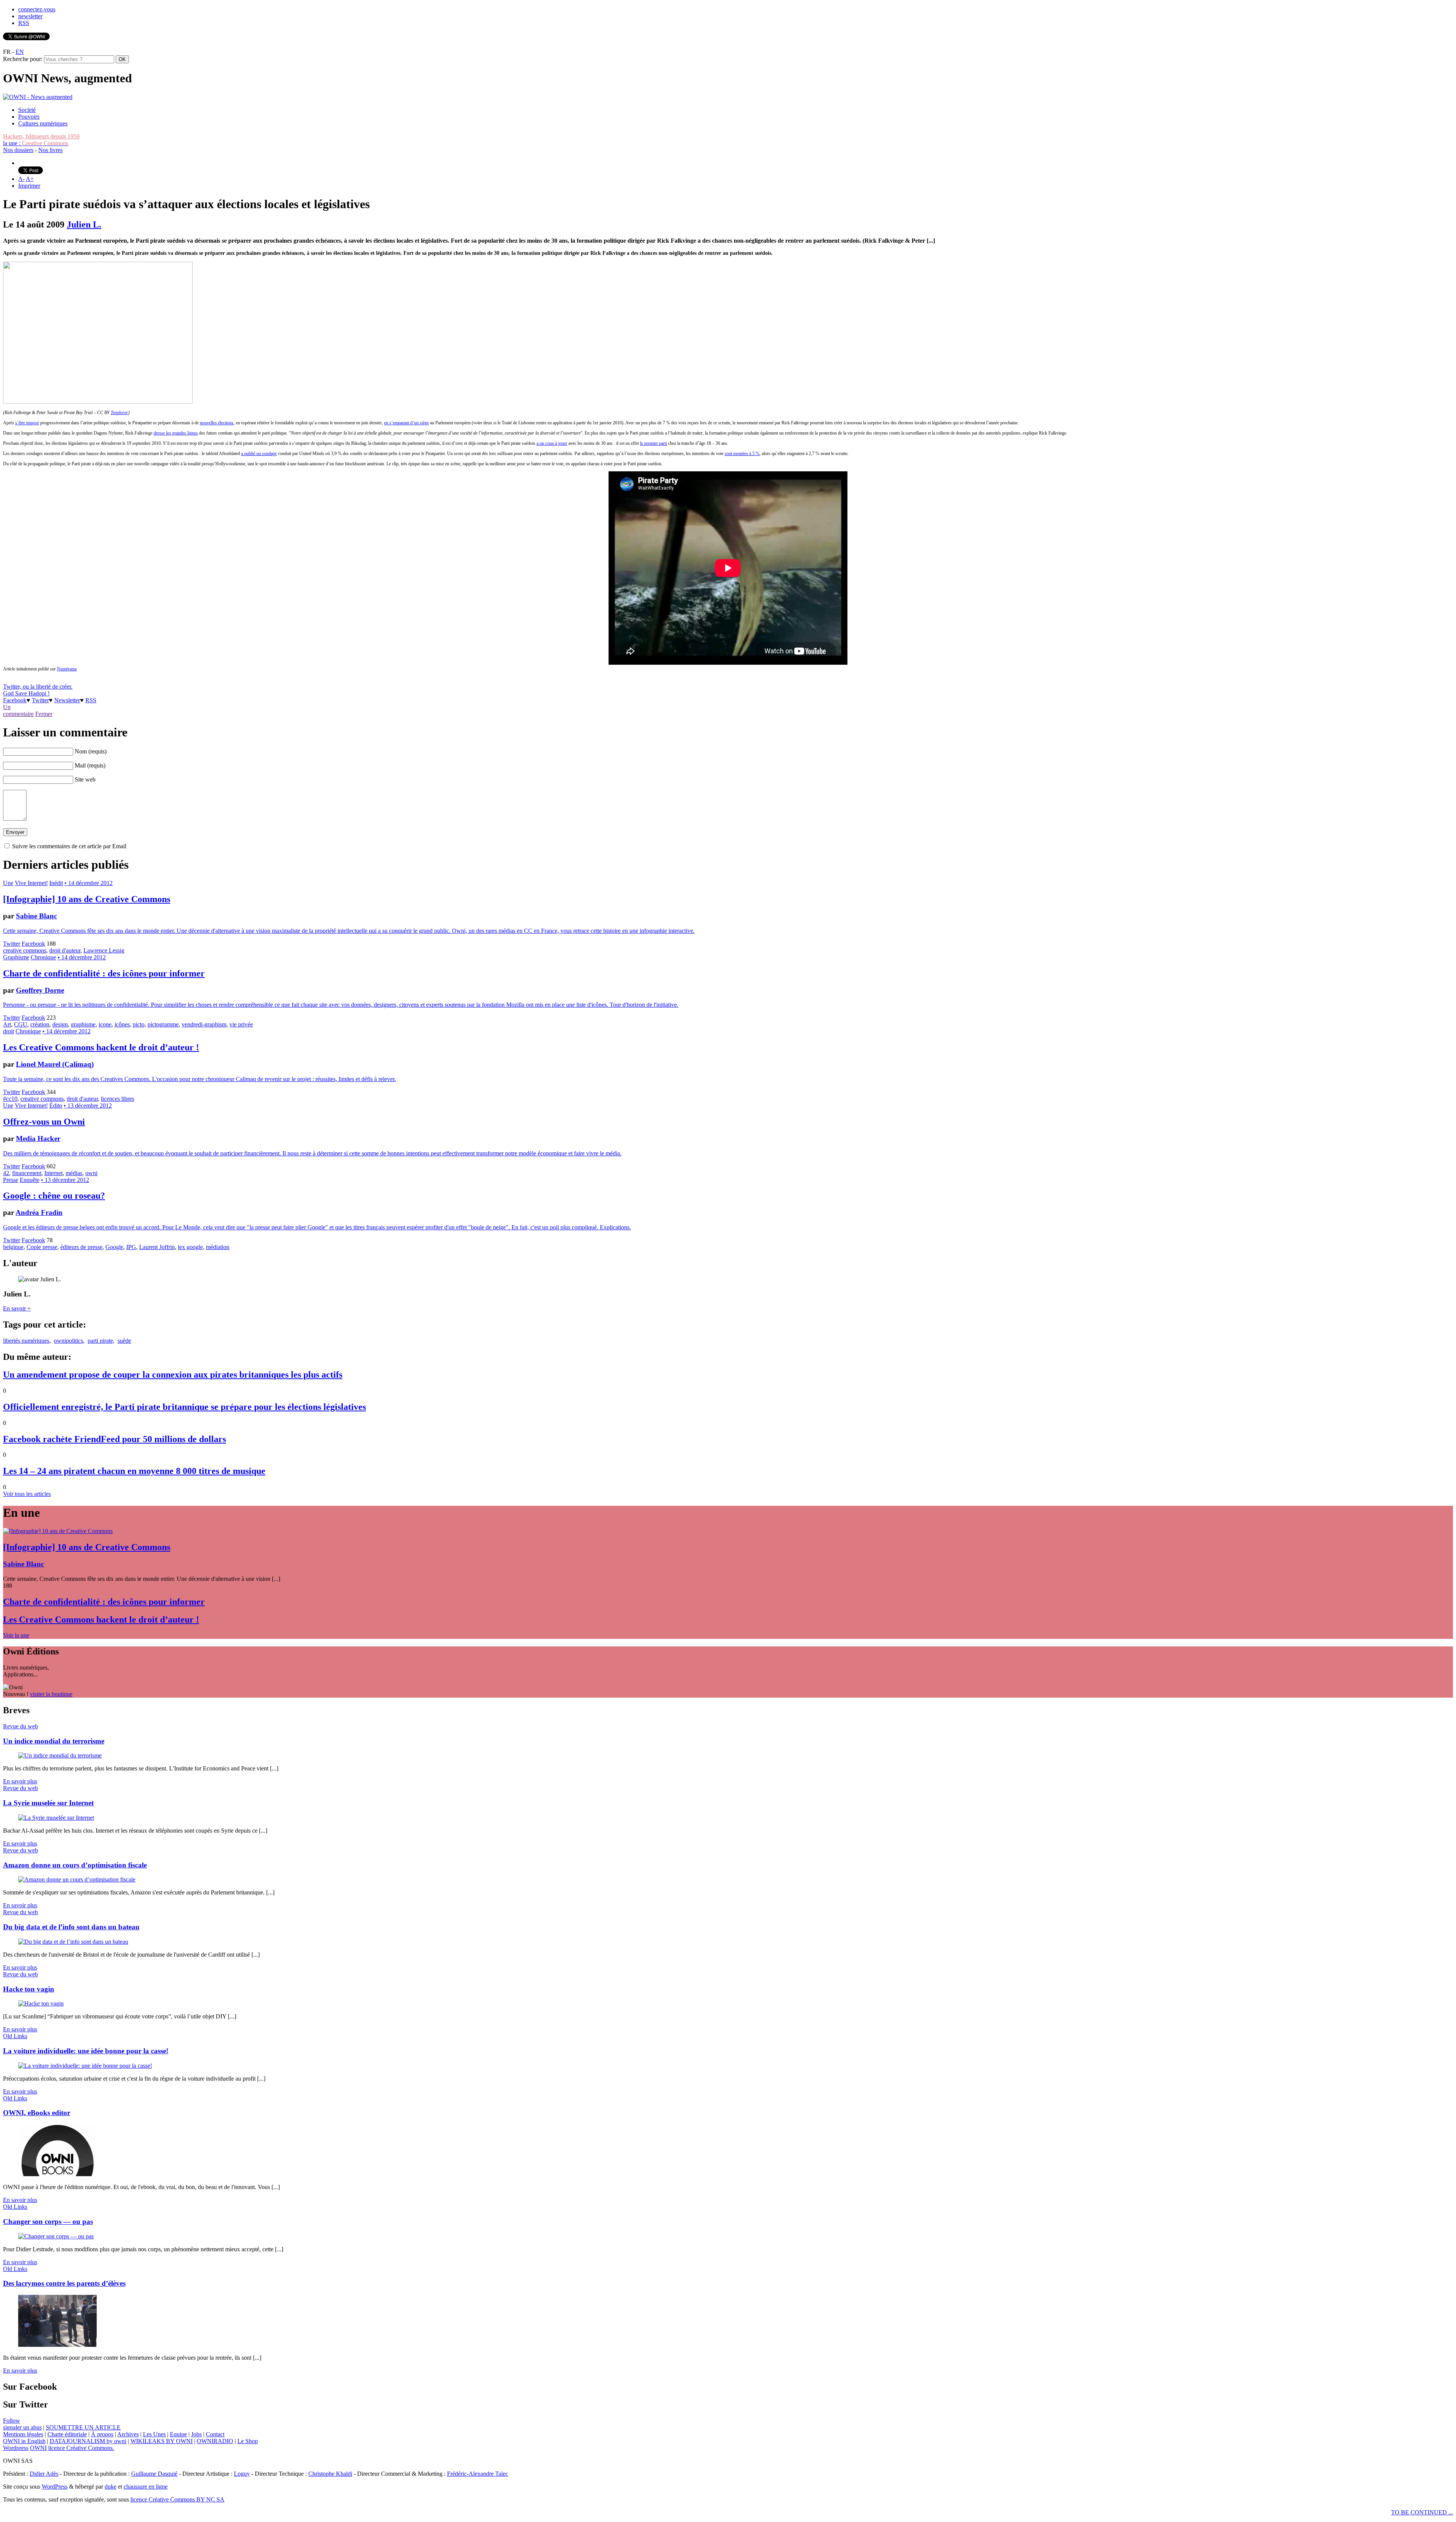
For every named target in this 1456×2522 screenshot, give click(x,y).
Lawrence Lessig (104, 950)
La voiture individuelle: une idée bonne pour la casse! (86, 2051)
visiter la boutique (51, 1694)
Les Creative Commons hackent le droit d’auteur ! (101, 1047)
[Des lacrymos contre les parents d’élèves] (57, 2345)
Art (7, 1024)
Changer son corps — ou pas (48, 2221)
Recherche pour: (23, 59)
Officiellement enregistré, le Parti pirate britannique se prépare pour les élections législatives (184, 1407)
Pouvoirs (29, 117)
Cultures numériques (43, 123)
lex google (190, 1247)
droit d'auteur (65, 950)
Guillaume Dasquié (154, 2474)
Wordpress (16, 2448)
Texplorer (119, 413)
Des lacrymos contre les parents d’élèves (64, 2283)
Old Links (15, 2036)
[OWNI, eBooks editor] (57, 2174)
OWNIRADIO (215, 2441)
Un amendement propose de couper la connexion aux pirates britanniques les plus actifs (173, 1375)
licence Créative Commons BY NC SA (177, 2499)
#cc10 (10, 1099)
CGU (21, 1024)
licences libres (118, 1099)
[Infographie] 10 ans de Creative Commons (87, 899)
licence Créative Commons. (81, 2448)
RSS (24, 23)
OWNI (38, 2448)
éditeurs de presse (81, 1247)
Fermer (44, 714)
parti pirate (100, 1341)
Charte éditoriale (67, 2434)
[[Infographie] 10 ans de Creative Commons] (58, 1531)
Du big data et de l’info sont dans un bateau (71, 1927)
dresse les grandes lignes (176, 433)
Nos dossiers (18, 150)
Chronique (43, 957)
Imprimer (29, 186)
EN (20, 52)
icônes (122, 1024)
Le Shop (248, 2441)
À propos (102, 2434)
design (60, 1024)
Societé (27, 110)
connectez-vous (37, 9)
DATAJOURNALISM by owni (88, 2441)
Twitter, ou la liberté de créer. (38, 687)
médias (74, 1173)
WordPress (55, 2487)
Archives (128, 2434)
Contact (215, 2434)
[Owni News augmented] (38, 97)
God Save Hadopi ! (26, 693)
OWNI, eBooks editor (37, 2113)
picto (139, 1024)
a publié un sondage (259, 454)
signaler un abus (22, 2427)
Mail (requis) (90, 765)
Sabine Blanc (36, 916)
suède (124, 1341)
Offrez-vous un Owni (44, 1122)
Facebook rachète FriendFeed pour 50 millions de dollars (115, 1439)
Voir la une (16, 1635)
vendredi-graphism (204, 1024)
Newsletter (67, 700)
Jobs (196, 2434)
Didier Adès (44, 2474)
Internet (53, 1173)
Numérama (67, 669)
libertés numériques (26, 1341)
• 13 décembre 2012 (88, 1106)
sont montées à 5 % (742, 454)
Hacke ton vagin (29, 1989)
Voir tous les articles (27, 1494)
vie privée (241, 1024)
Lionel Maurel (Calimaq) (55, 1064)
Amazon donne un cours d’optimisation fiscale (75, 1865)
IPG (131, 1247)
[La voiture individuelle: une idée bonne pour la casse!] (85, 2066)
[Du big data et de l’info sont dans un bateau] (73, 1942)
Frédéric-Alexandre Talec (478, 2474)
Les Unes (154, 2434)
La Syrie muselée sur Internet (48, 1803)
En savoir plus (20, 1781)
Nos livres (50, 150)
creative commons (25, 950)
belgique (13, 1247)
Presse (11, 1180)
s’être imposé (27, 423)
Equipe (178, 2434)
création (40, 1024)
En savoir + (17, 1308)
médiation (218, 1247)
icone (105, 1024)
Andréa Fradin (39, 1212)
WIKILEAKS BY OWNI (162, 2441)
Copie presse (42, 1247)
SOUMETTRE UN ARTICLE (83, 2427)
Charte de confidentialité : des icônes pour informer (104, 973)
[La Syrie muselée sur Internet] (56, 1818)
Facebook (15, 700)
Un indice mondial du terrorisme (54, 1741)
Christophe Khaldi (330, 2474)
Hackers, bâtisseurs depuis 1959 (41, 136)
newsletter (30, 16)
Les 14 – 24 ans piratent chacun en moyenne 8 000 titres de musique (134, 1471)
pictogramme (163, 1024)
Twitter (40, 700)
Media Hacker (38, 1139)
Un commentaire (18, 710)
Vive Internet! (31, 883)
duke (111, 2487)
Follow (12, 2421)
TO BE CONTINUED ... (1422, 2512)
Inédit (56, 883)
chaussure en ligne (146, 2487)
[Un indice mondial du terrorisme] (60, 1755)
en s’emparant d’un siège (406, 423)
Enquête (30, 1180)
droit (9, 1031)
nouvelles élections (217, 423)
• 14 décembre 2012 (89, 883)
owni (91, 1173)
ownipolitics (68, 1341)
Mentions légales (23, 2434)
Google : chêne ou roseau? (54, 1196)
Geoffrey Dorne (40, 990)
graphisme (83, 1024)
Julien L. (84, 224)
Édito (56, 1106)
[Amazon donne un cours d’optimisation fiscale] (77, 1879)
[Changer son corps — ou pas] (56, 2236)
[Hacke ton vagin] (41, 2003)
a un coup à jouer (552, 443)
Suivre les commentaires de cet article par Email (69, 846)
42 (6, 1173)
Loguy (242, 2474)
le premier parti (653, 443)
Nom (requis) (91, 751)
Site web (85, 779)
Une (8, 883)
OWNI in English (24, 2441)
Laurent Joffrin (157, 1247)
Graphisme (16, 957)
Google (114, 1247)
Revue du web (20, 1726)
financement (27, 1173)
